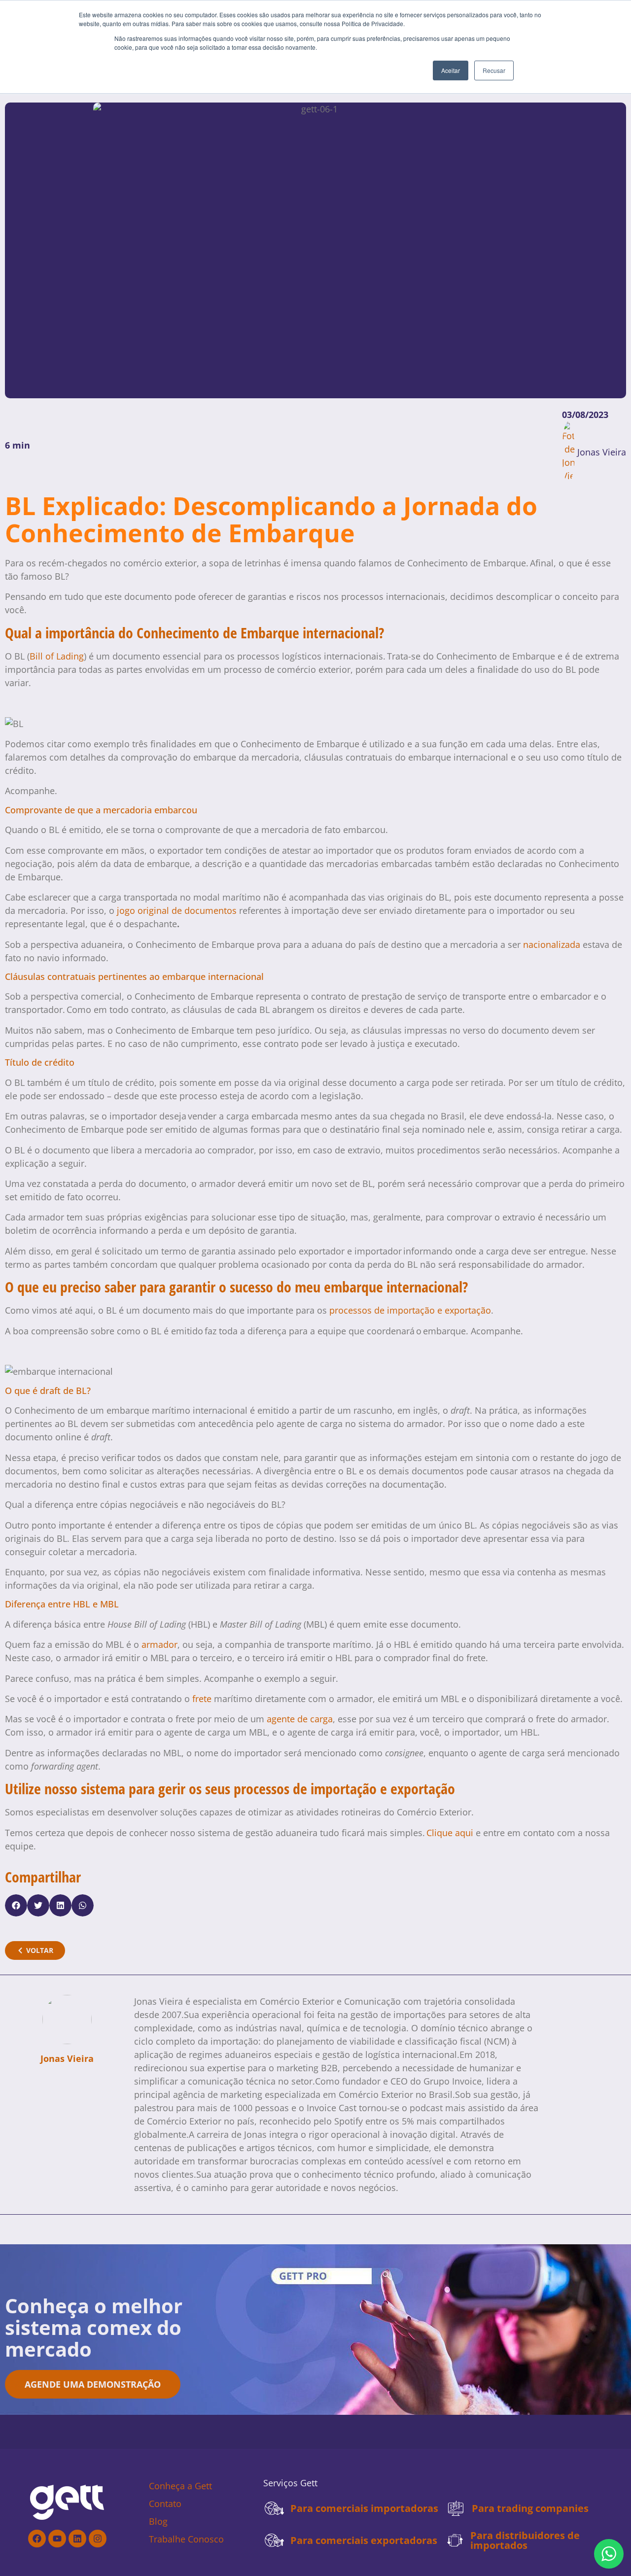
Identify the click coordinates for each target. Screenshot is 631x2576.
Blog (158, 2521)
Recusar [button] (494, 70)
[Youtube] (57, 2539)
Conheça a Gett (180, 2486)
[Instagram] (98, 2539)
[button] (16, 1905)
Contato (165, 2504)
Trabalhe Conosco (186, 2539)
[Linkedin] (77, 2539)
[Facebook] (37, 2539)
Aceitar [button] (451, 70)
